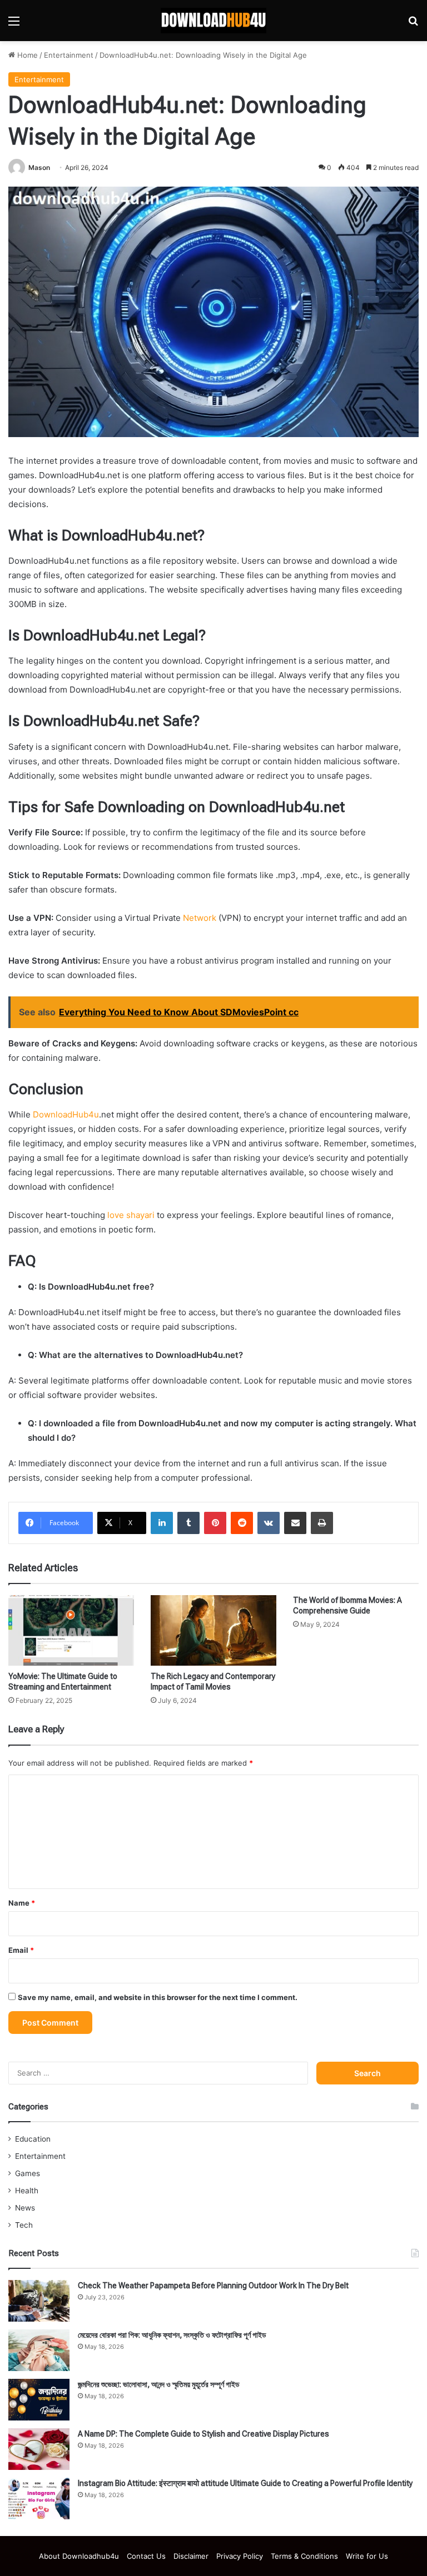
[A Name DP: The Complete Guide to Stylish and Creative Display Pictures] (39, 2449)
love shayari (131, 1215)
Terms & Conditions (304, 2556)
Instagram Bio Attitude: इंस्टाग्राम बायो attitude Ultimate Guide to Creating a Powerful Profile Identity (245, 2483)
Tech (24, 2225)
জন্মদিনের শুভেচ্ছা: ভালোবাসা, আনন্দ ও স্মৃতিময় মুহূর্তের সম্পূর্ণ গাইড (159, 2384)
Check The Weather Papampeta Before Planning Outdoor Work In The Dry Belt (213, 2286)
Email (21, 1950)
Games (28, 2173)
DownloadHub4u (66, 1114)
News (25, 2208)
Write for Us (367, 2556)
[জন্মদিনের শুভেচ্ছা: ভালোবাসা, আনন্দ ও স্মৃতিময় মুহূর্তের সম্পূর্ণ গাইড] (39, 2400)
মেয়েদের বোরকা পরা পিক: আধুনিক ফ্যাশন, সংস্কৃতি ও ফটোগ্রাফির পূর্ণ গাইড (172, 2335)
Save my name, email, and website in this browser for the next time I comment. (158, 1997)
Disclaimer (191, 2556)
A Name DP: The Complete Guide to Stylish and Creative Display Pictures (203, 2434)
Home (26, 55)
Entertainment (69, 55)
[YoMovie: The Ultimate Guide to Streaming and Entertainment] (71, 1630)
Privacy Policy (240, 2556)
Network (200, 918)
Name (22, 1903)
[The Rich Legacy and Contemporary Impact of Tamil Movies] (213, 1630)
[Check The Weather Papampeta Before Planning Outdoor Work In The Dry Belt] (39, 2301)
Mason (39, 167)
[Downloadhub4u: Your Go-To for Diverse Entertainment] (213, 21)
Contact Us (146, 2556)
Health (27, 2191)
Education (33, 2139)
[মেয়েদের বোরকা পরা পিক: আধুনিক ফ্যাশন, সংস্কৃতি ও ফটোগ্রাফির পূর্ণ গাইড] (39, 2350)
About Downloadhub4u (79, 2556)
